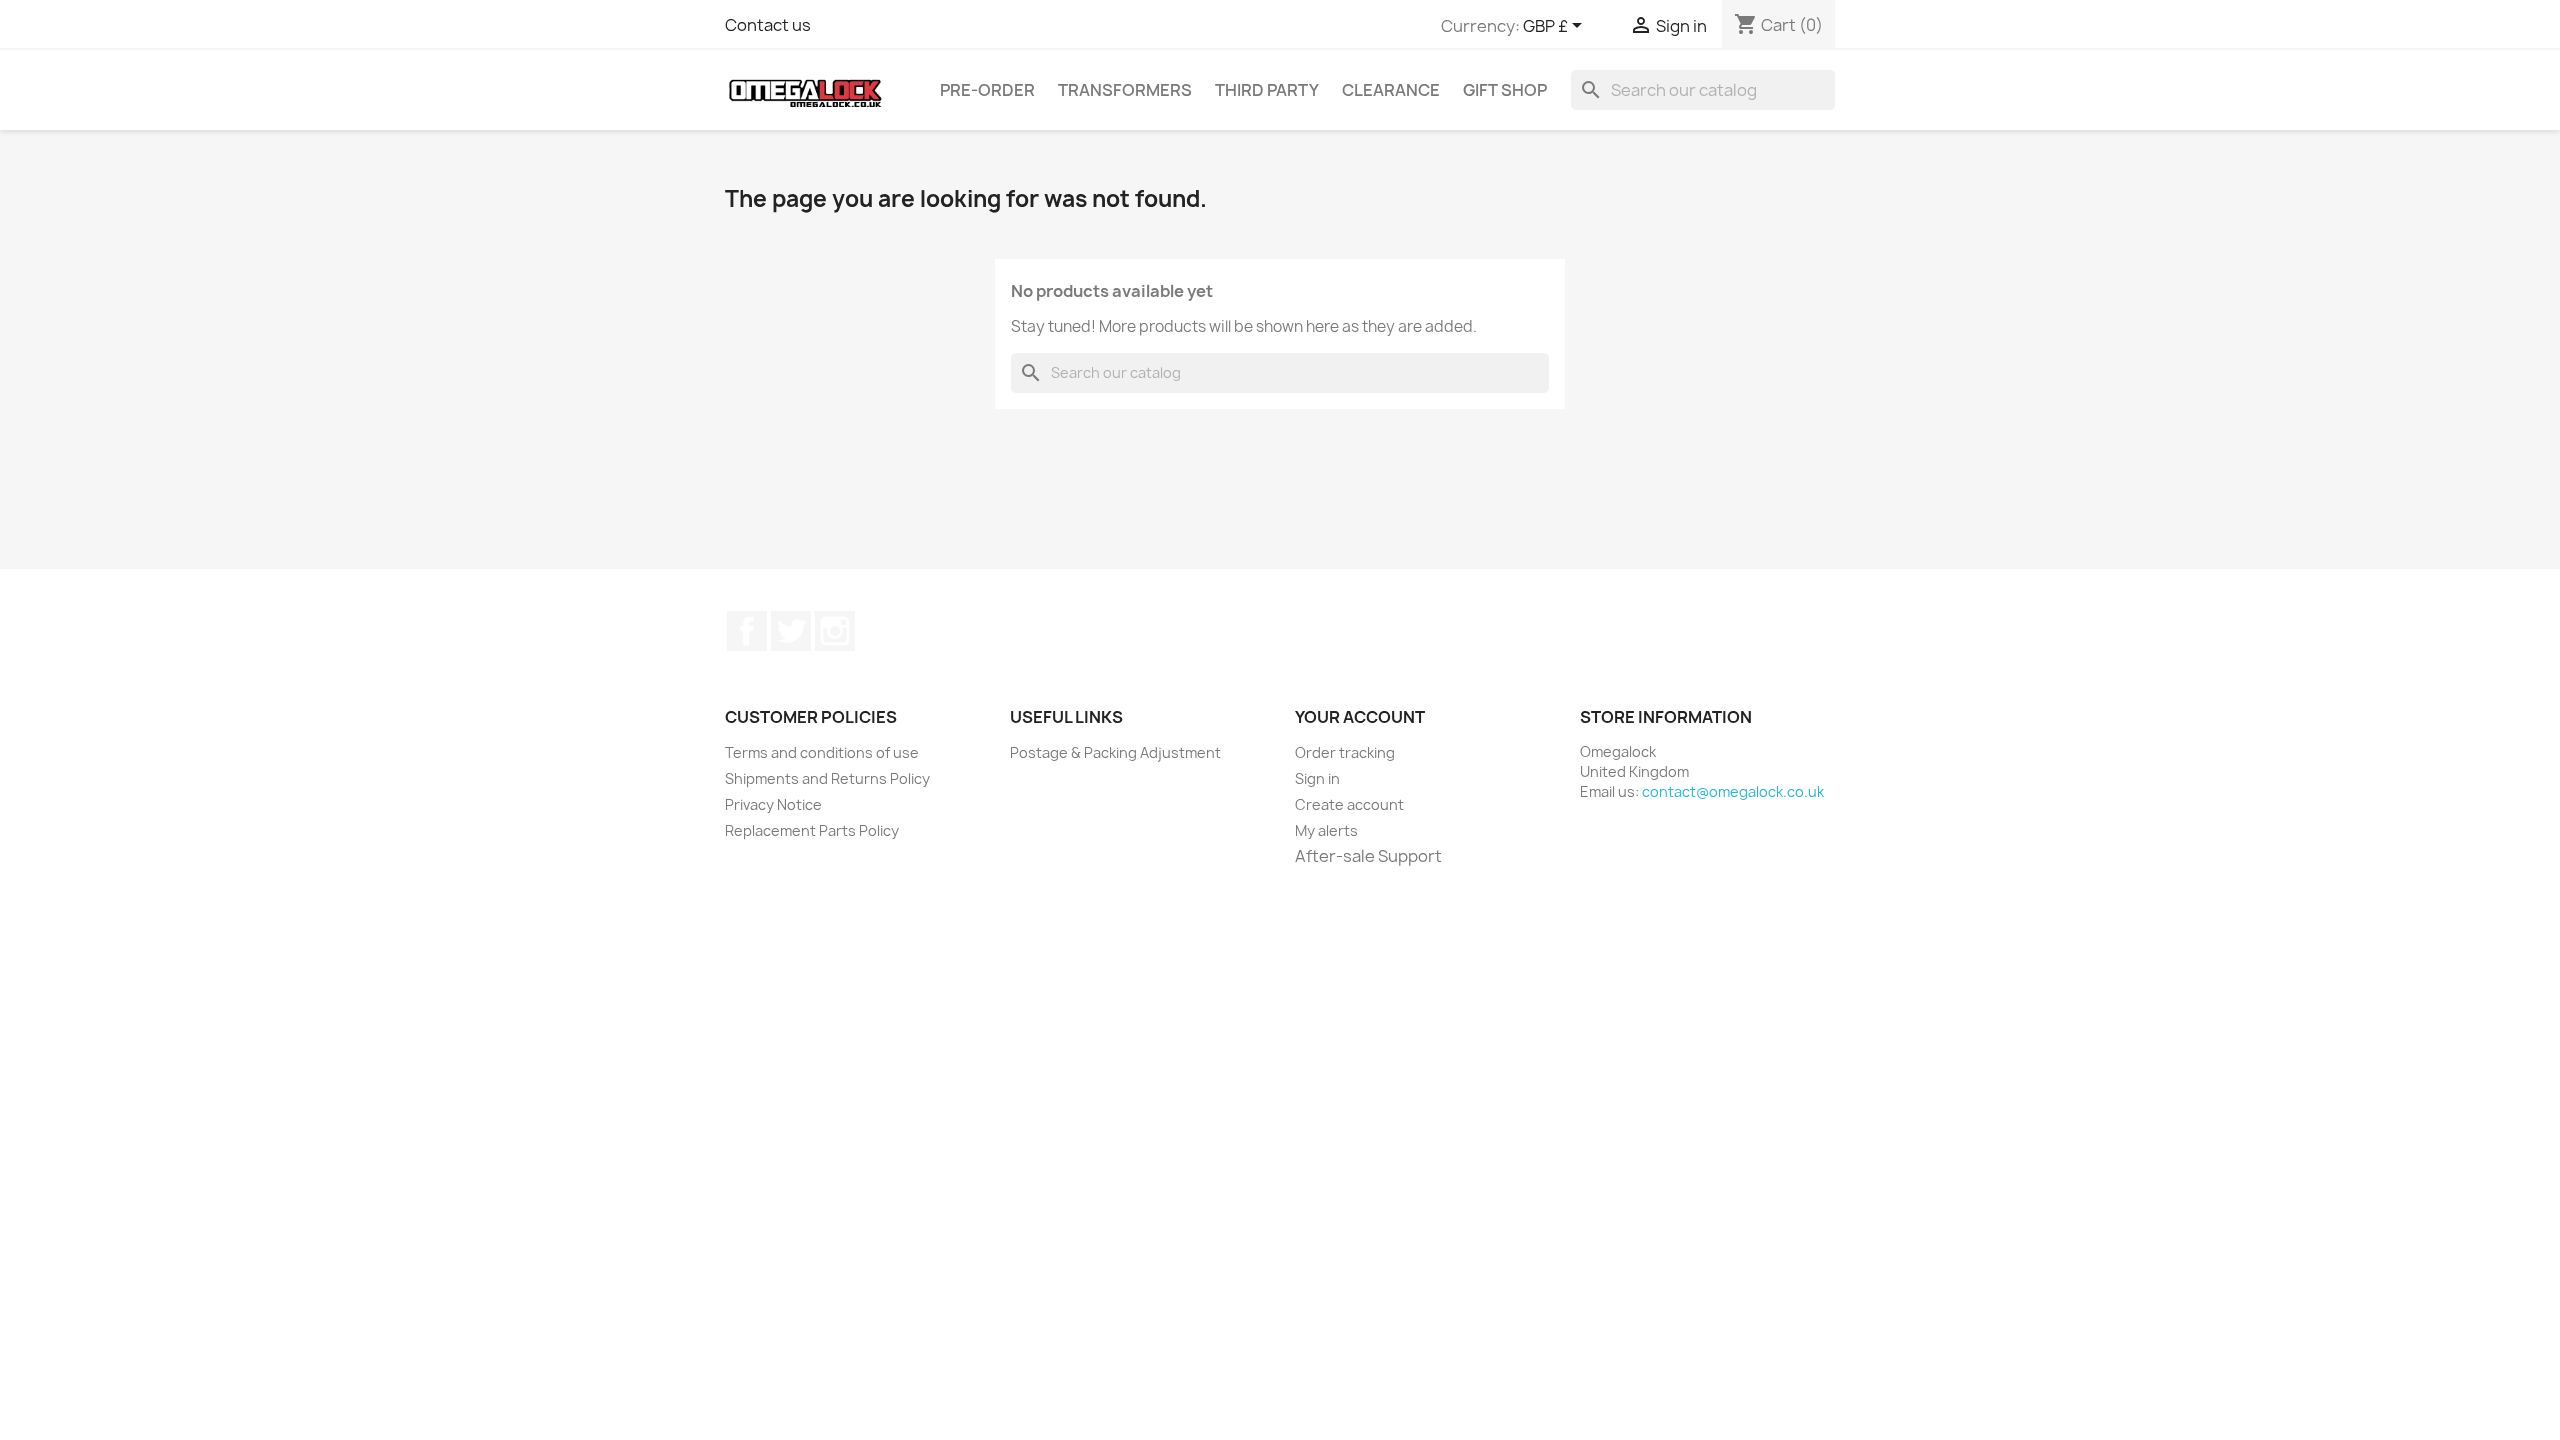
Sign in (1317, 778)
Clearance (1391, 90)
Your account (1360, 717)
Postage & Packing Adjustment (1115, 752)
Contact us (768, 25)
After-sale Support (1368, 856)
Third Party (1267, 90)
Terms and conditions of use (822, 752)
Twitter (791, 631)
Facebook (747, 631)
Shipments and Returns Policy (827, 778)
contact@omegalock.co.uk (1733, 791)
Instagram (835, 631)
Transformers (1125, 90)
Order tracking (1345, 752)
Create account (1349, 804)
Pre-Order (987, 90)
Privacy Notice (773, 804)
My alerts (1326, 830)
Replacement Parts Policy (812, 830)
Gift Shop (1505, 90)
